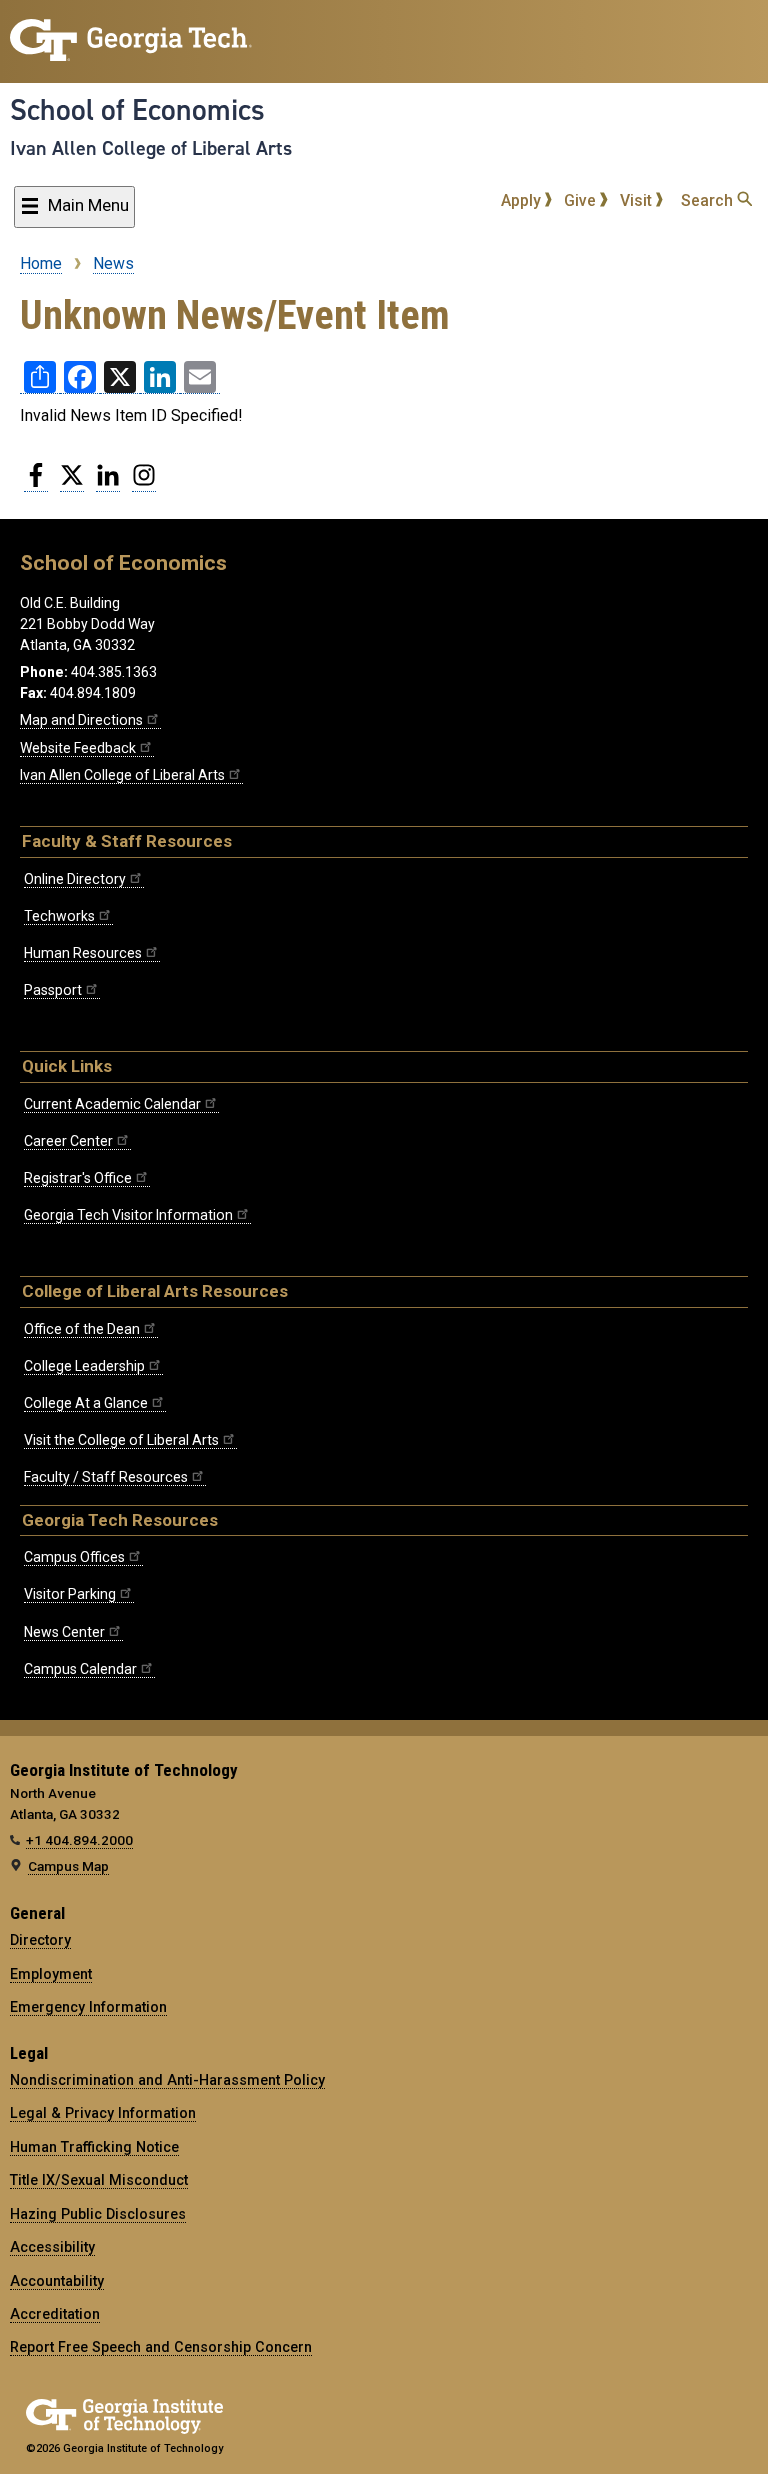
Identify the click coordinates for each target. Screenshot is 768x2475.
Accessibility (52, 2247)
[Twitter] (72, 483)
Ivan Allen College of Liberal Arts (151, 148)
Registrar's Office (78, 1178)
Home (41, 263)
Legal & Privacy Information (103, 2113)
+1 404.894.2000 (79, 1840)
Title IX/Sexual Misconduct (99, 2180)
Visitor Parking (70, 1594)
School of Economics (137, 110)
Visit (638, 200)
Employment (51, 1974)
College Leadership (84, 1366)
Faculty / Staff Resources (106, 1477)
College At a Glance (86, 1403)
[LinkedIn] (108, 483)
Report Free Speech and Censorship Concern (161, 2347)
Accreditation (55, 2314)
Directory (40, 1940)
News (113, 263)
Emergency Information (88, 2007)
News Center (64, 1632)
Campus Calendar (80, 1669)
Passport (53, 990)
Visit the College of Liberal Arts (121, 1440)
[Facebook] (36, 483)
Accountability (57, 2281)
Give (582, 200)
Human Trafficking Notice (94, 2147)
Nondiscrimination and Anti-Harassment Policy (167, 2080)
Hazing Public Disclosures (98, 2214)
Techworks (59, 916)
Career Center (68, 1141)
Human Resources (83, 953)
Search (709, 200)
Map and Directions (81, 720)
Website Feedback (78, 748)
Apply (523, 200)
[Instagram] (144, 483)
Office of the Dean (82, 1329)
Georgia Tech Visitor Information (128, 1215)
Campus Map (68, 1866)
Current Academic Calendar (112, 1104)
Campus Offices (74, 1557)
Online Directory (75, 879)
